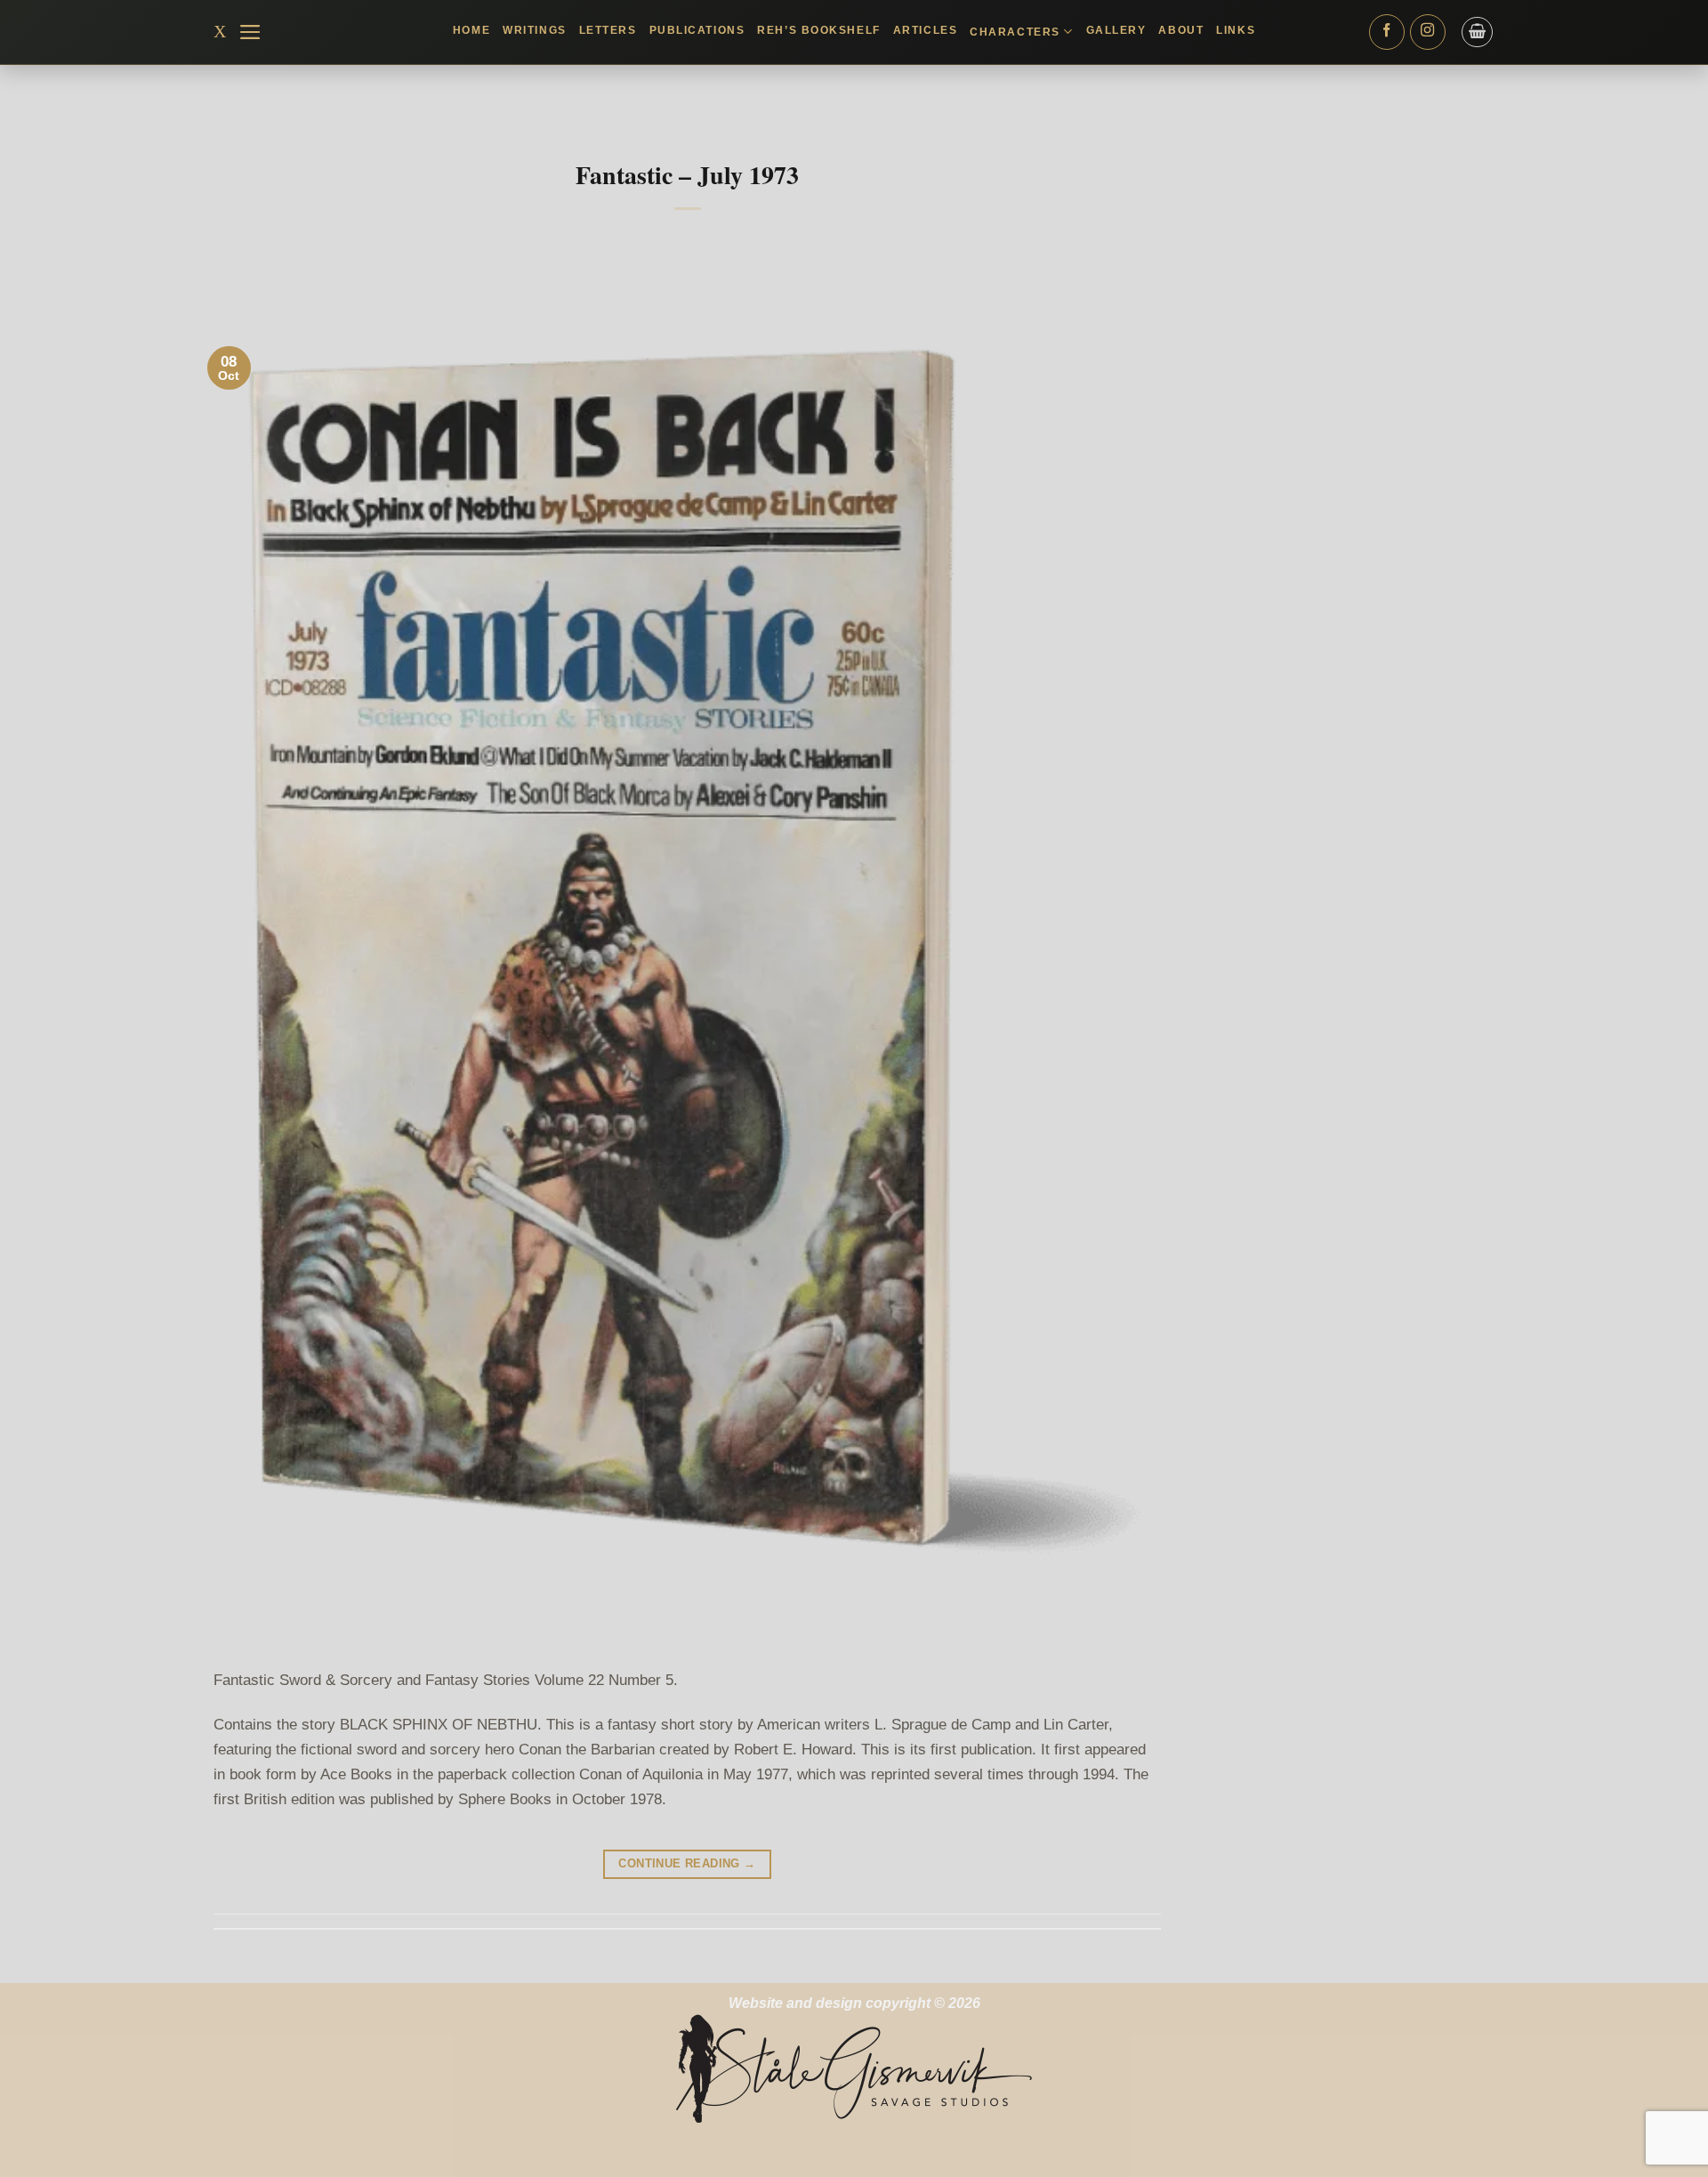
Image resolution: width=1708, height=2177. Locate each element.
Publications (697, 30)
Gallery (1116, 30)
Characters (1015, 32)
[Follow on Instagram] (1428, 32)
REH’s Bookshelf (818, 30)
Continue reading (687, 1863)
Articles (925, 30)
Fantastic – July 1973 (687, 175)
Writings (534, 30)
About (1181, 30)
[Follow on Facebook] (1387, 32)
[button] (250, 32)
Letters (608, 30)
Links (1236, 30)
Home (471, 30)
